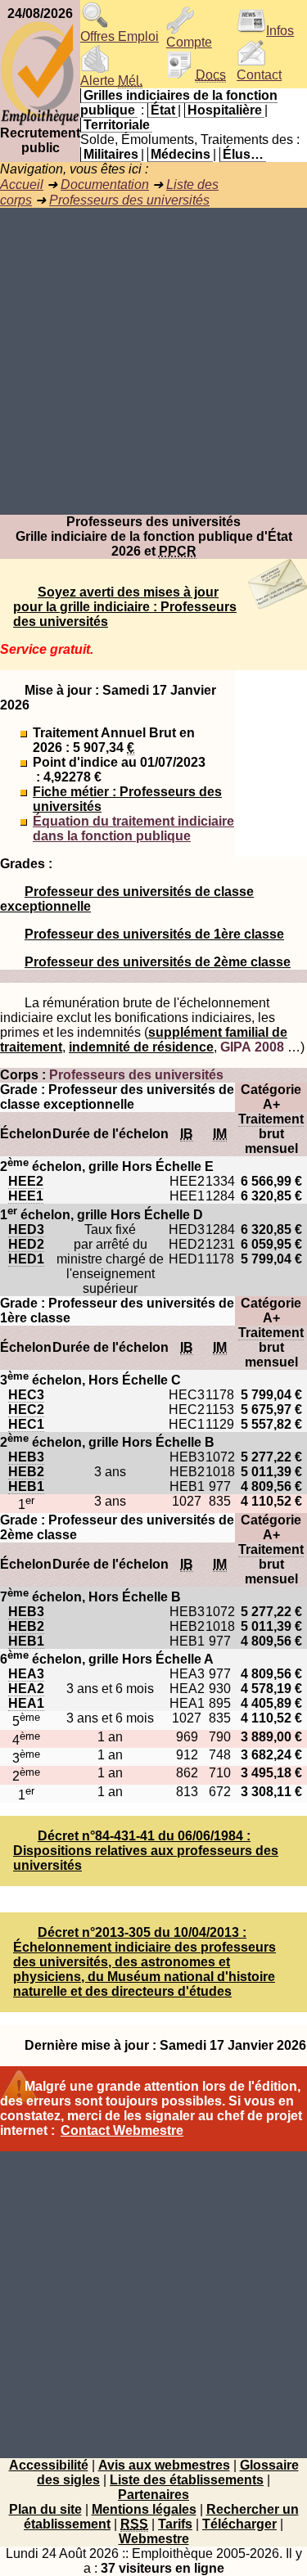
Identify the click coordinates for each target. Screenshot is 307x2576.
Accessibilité (49, 2465)
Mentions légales (144, 2509)
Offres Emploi (120, 36)
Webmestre (154, 2539)
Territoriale (117, 125)
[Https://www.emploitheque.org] (40, 122)
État (163, 110)
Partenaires (153, 2495)
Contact (259, 75)
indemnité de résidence (141, 1047)
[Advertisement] (153, 361)
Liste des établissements (187, 2480)
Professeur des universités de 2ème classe (158, 962)
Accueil (22, 185)
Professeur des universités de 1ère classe (154, 934)
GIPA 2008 (252, 1047)
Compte (189, 42)
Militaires (111, 154)
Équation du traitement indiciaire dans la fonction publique (133, 829)
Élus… (243, 154)
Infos (280, 31)
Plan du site (45, 2509)
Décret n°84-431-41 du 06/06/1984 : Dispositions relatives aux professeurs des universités (146, 1851)
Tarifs (175, 2524)
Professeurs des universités (129, 200)
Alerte (111, 81)
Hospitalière (225, 110)
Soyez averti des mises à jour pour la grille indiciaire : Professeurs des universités (125, 607)
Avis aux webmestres (164, 2465)
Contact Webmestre (122, 2130)
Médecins (181, 154)
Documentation (105, 185)
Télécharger (239, 2524)
